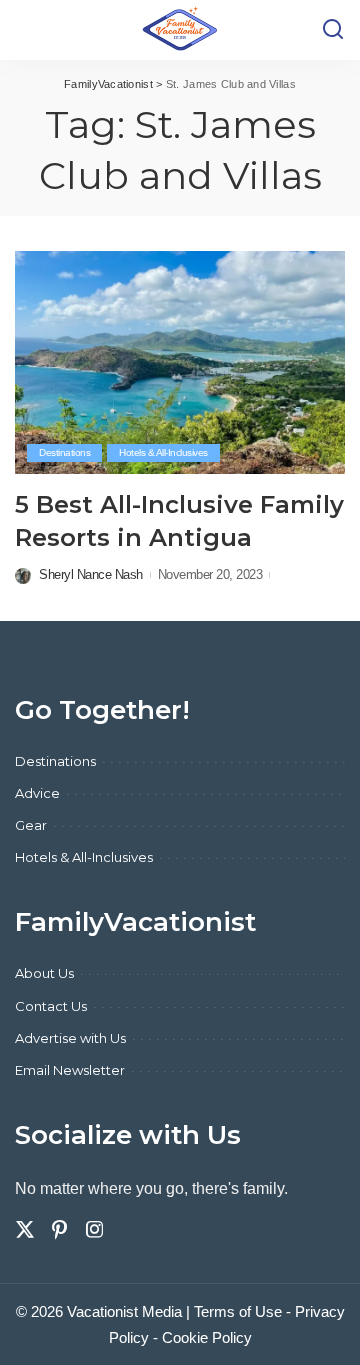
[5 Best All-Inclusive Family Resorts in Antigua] (180, 362)
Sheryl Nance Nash (91, 574)
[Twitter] (25, 1230)
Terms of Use (238, 1311)
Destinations (64, 452)
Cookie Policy (207, 1337)
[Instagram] (95, 1230)
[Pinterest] (60, 1230)
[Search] (333, 30)
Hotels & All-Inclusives (163, 452)
